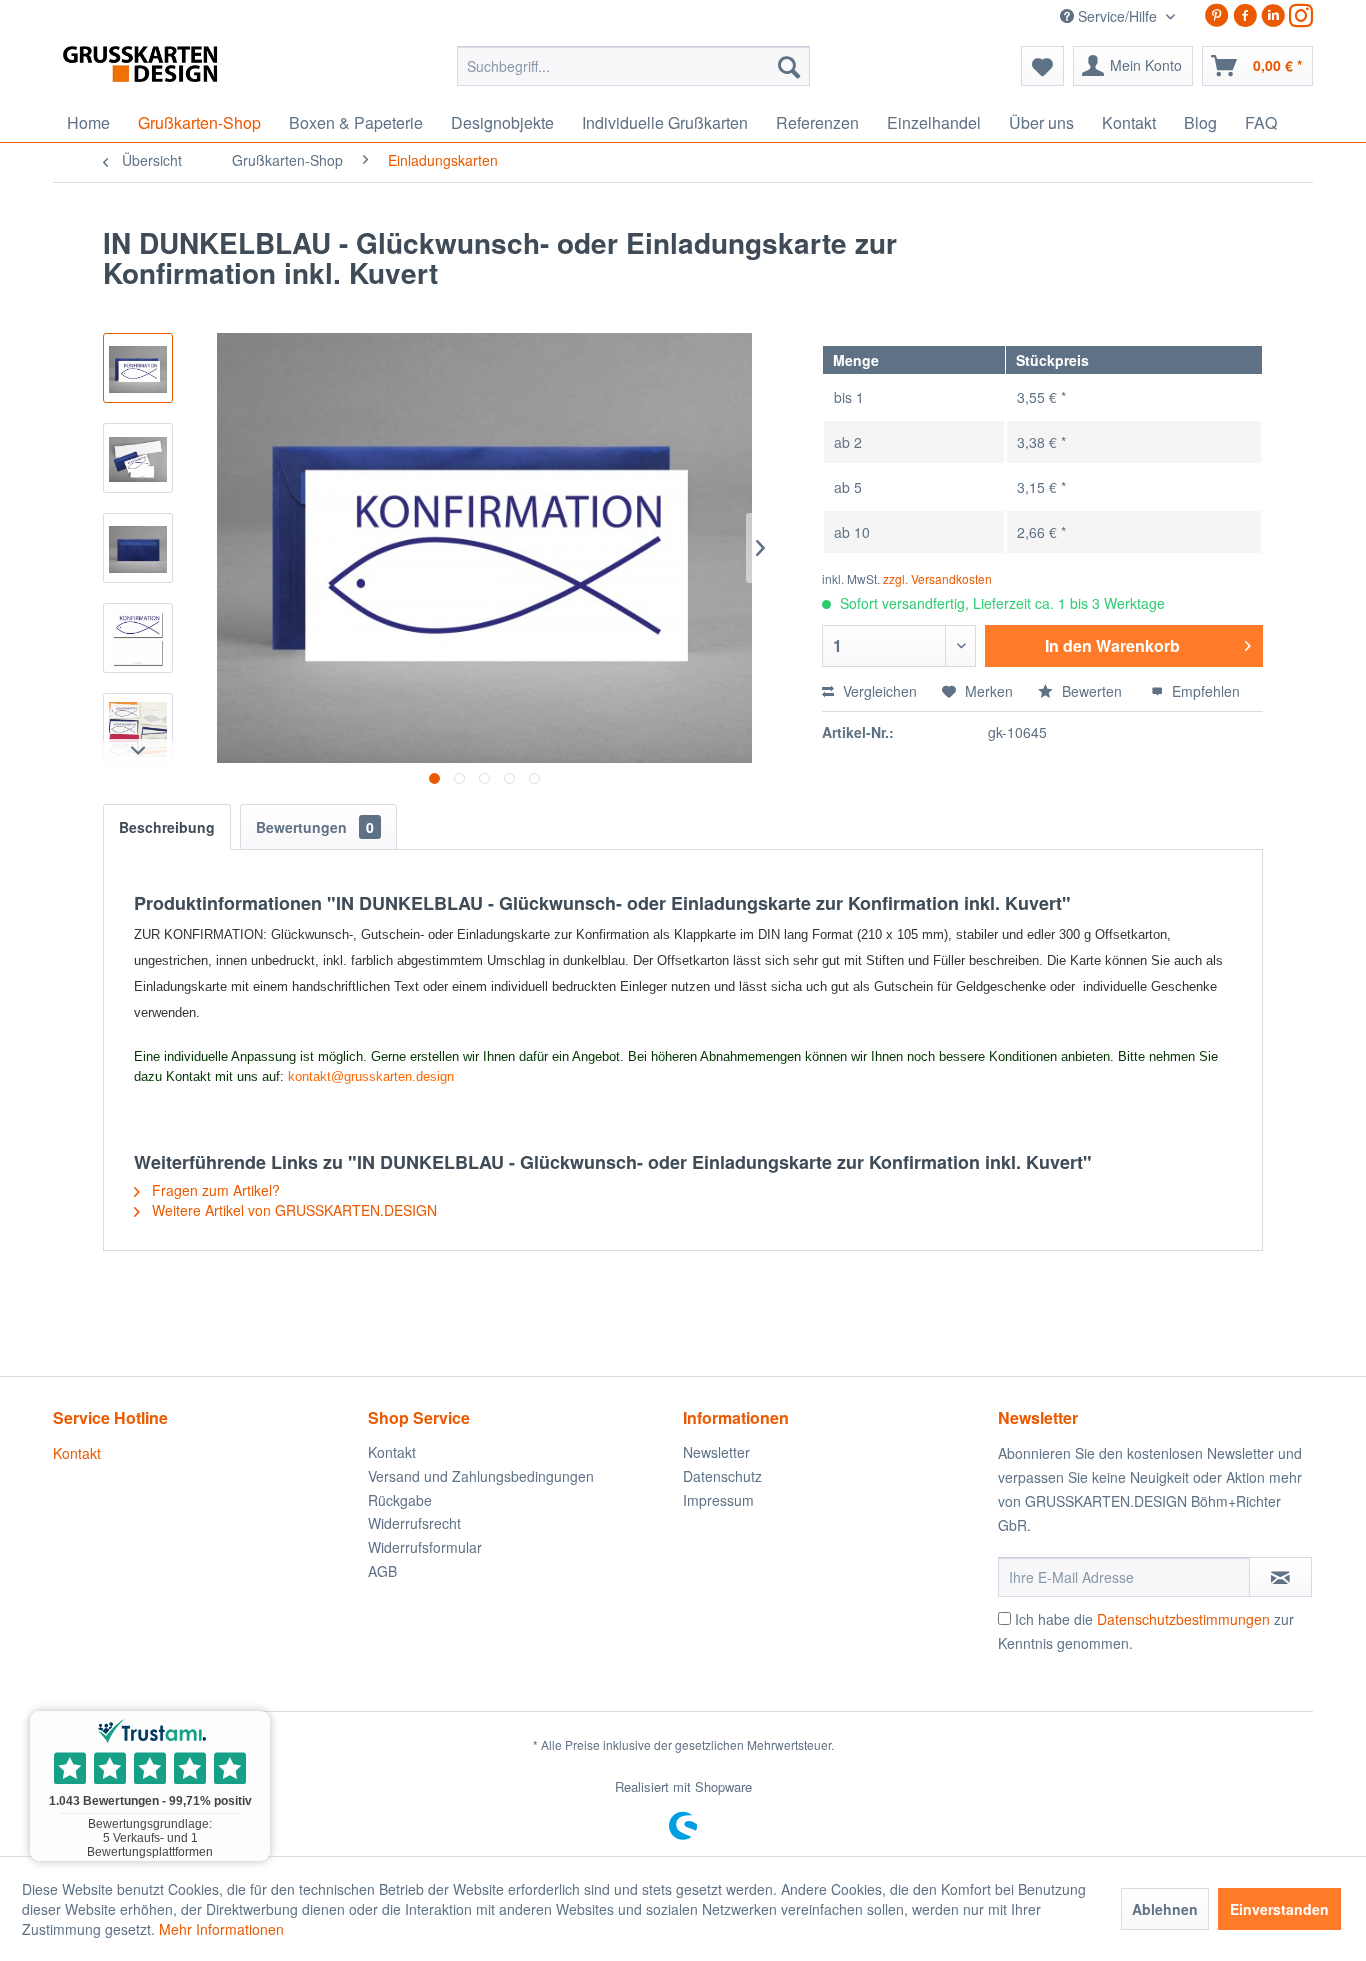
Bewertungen (315, 827)
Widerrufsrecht (414, 1523)
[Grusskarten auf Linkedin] (1273, 15)
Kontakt (77, 1453)
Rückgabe (400, 1500)
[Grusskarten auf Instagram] (1301, 15)
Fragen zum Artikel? (214, 1190)
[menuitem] (633, 66)
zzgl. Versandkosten (937, 578)
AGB (382, 1571)
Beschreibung (167, 827)
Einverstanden (1279, 1909)
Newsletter (716, 1452)
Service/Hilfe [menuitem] (1117, 16)
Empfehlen (1204, 691)
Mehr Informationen (221, 1929)
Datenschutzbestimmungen (1183, 1619)
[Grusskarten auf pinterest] (1217, 15)
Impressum (718, 1500)
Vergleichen (878, 691)
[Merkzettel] (1042, 66)
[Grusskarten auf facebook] (1245, 15)
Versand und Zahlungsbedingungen (481, 1476)
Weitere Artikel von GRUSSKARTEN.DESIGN (292, 1210)
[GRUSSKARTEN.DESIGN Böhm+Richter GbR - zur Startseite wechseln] (170, 71)
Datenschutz (722, 1476)
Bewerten (1092, 691)
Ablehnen (1165, 1909)
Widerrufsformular (425, 1547)
